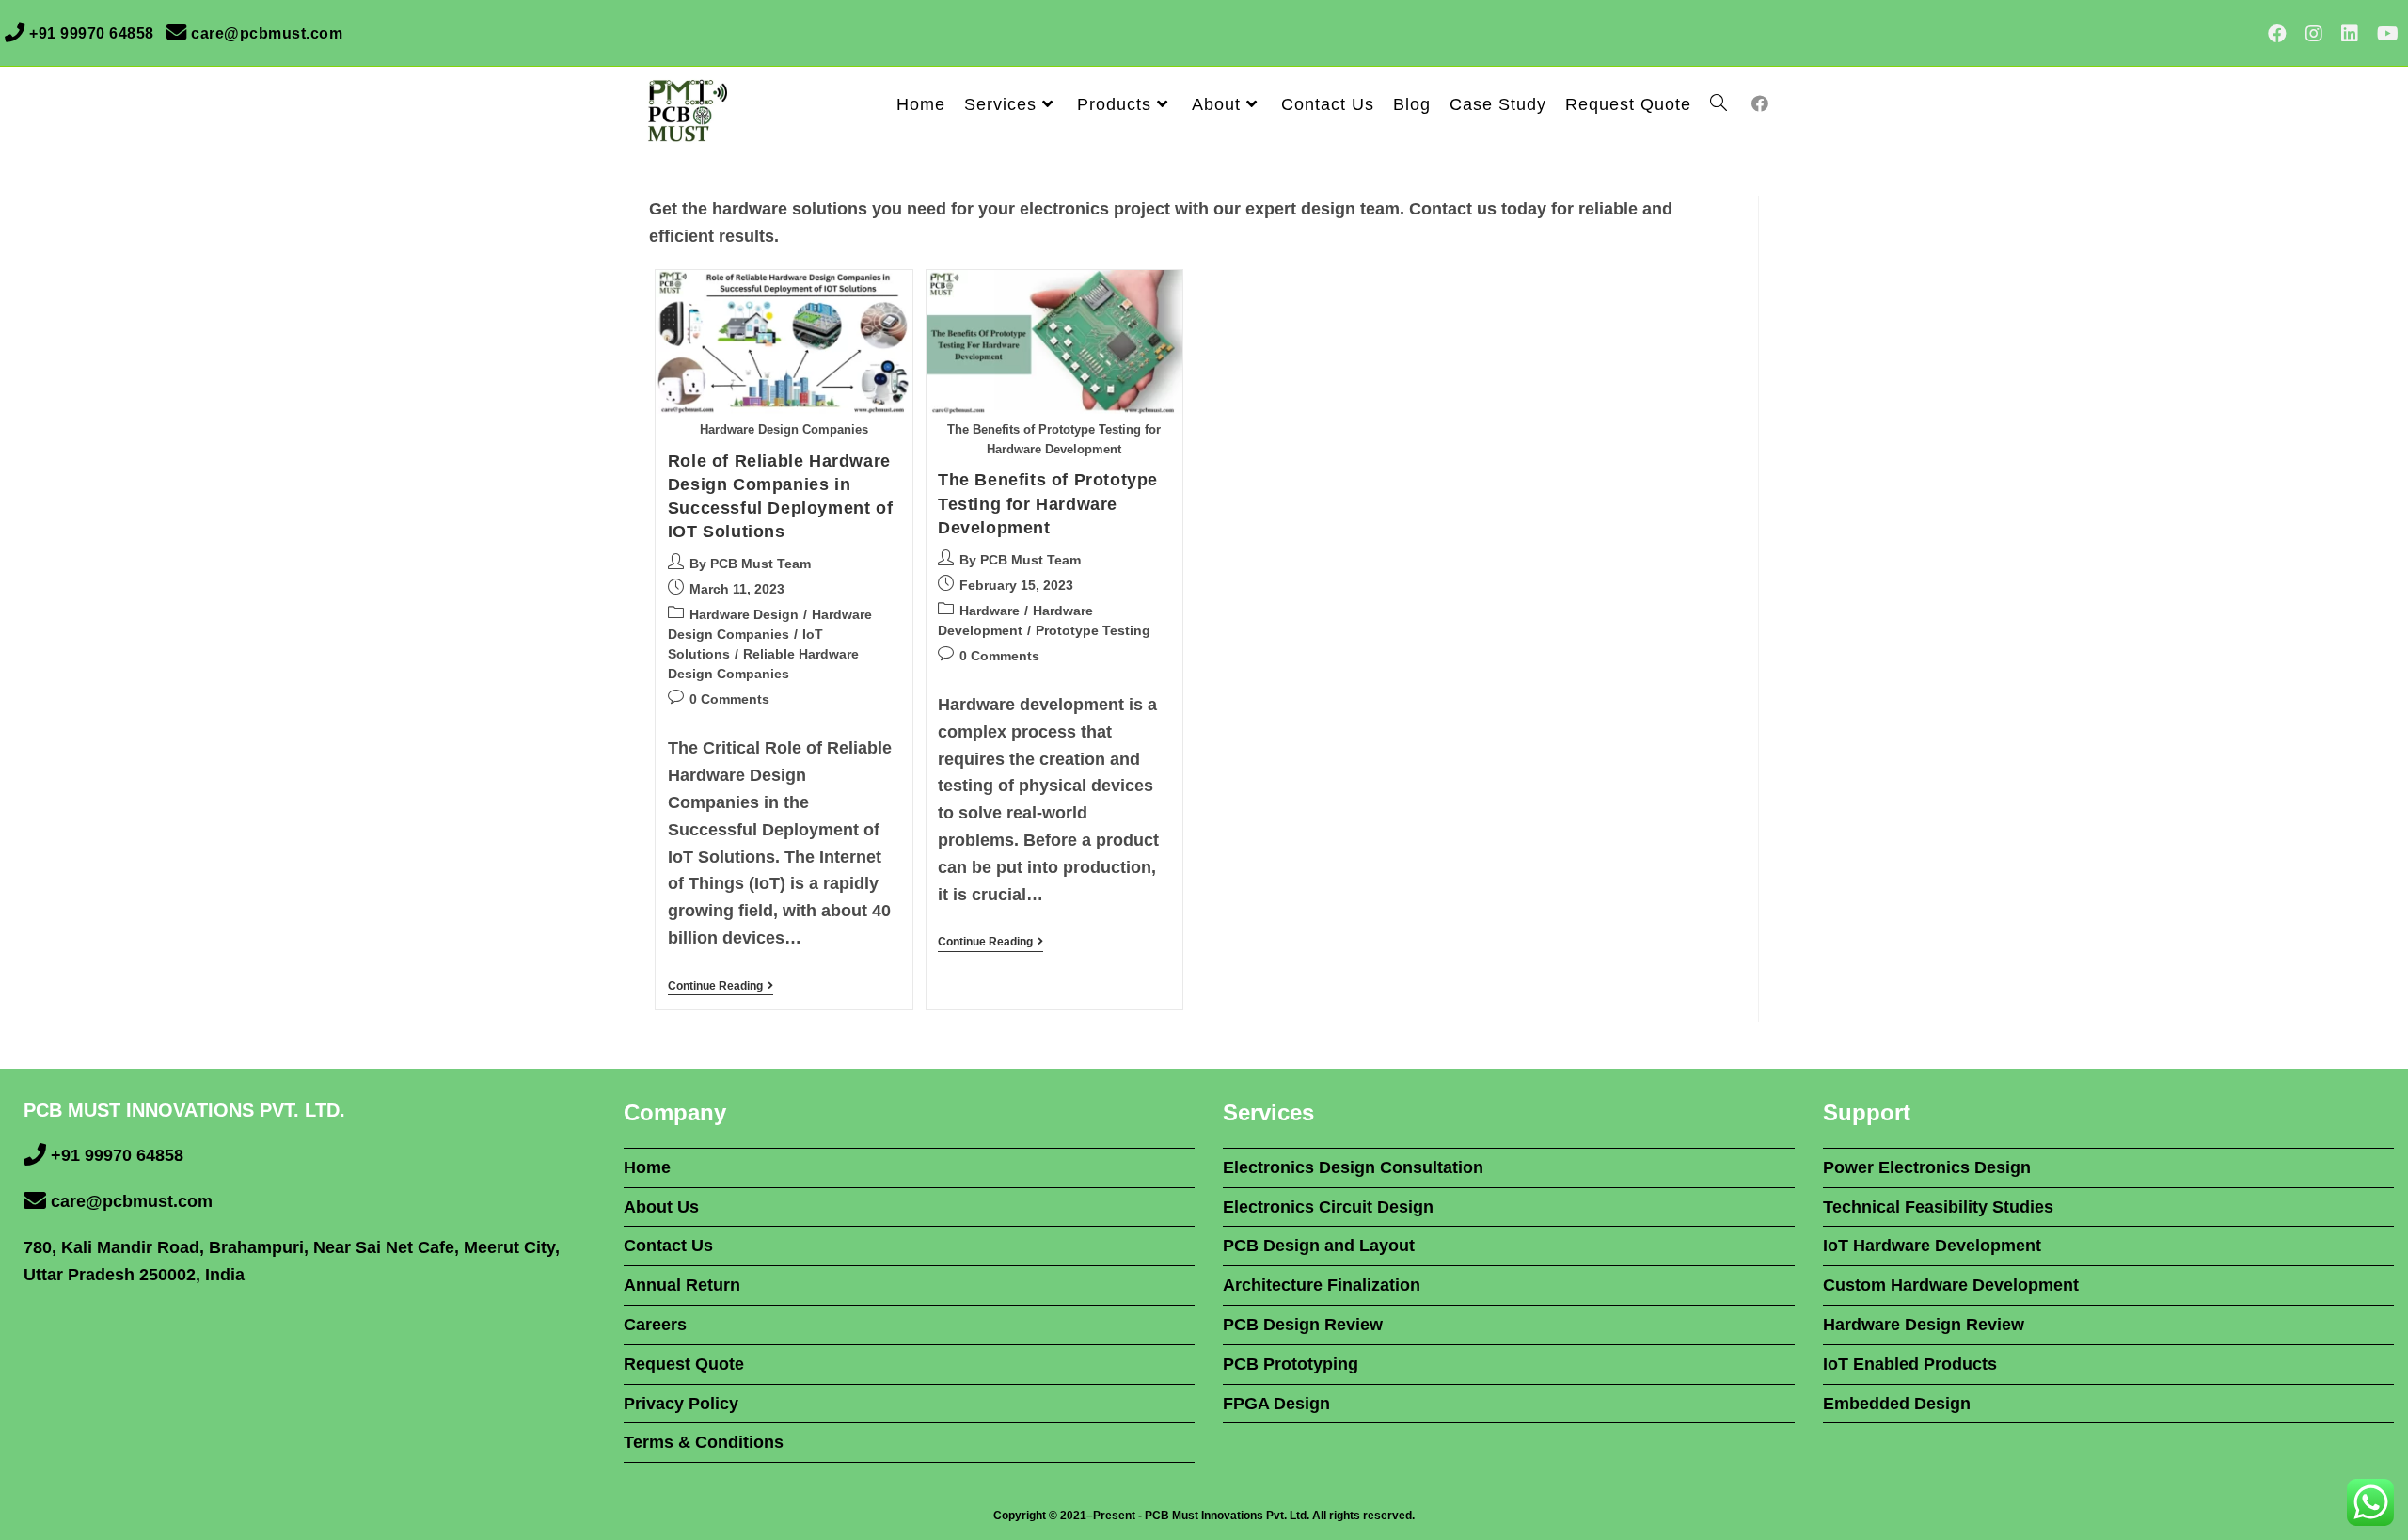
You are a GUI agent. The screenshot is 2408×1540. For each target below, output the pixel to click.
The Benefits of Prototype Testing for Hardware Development (1048, 503)
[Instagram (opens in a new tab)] (2314, 34)
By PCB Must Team (750, 564)
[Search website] (1719, 104)
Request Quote (684, 1364)
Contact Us (668, 1246)
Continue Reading (721, 986)
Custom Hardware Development (1951, 1285)
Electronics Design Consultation (1353, 1167)
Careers (655, 1325)
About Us (661, 1207)
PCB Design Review (1303, 1325)
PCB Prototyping (1291, 1364)
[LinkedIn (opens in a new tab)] (2350, 34)
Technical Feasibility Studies (1938, 1207)
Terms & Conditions (704, 1442)
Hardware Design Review (1924, 1325)
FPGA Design (1276, 1404)
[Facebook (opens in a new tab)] (2277, 34)
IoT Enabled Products (1910, 1364)
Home (647, 1167)
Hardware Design (744, 614)
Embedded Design (1897, 1404)
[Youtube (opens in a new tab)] (2383, 34)
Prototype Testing (1093, 630)
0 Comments (729, 699)
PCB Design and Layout (1319, 1246)
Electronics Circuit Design (1328, 1207)
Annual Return (682, 1285)
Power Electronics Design (1927, 1167)
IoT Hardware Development (1932, 1246)
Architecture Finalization (1322, 1285)
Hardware (990, 611)
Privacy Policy (681, 1404)
